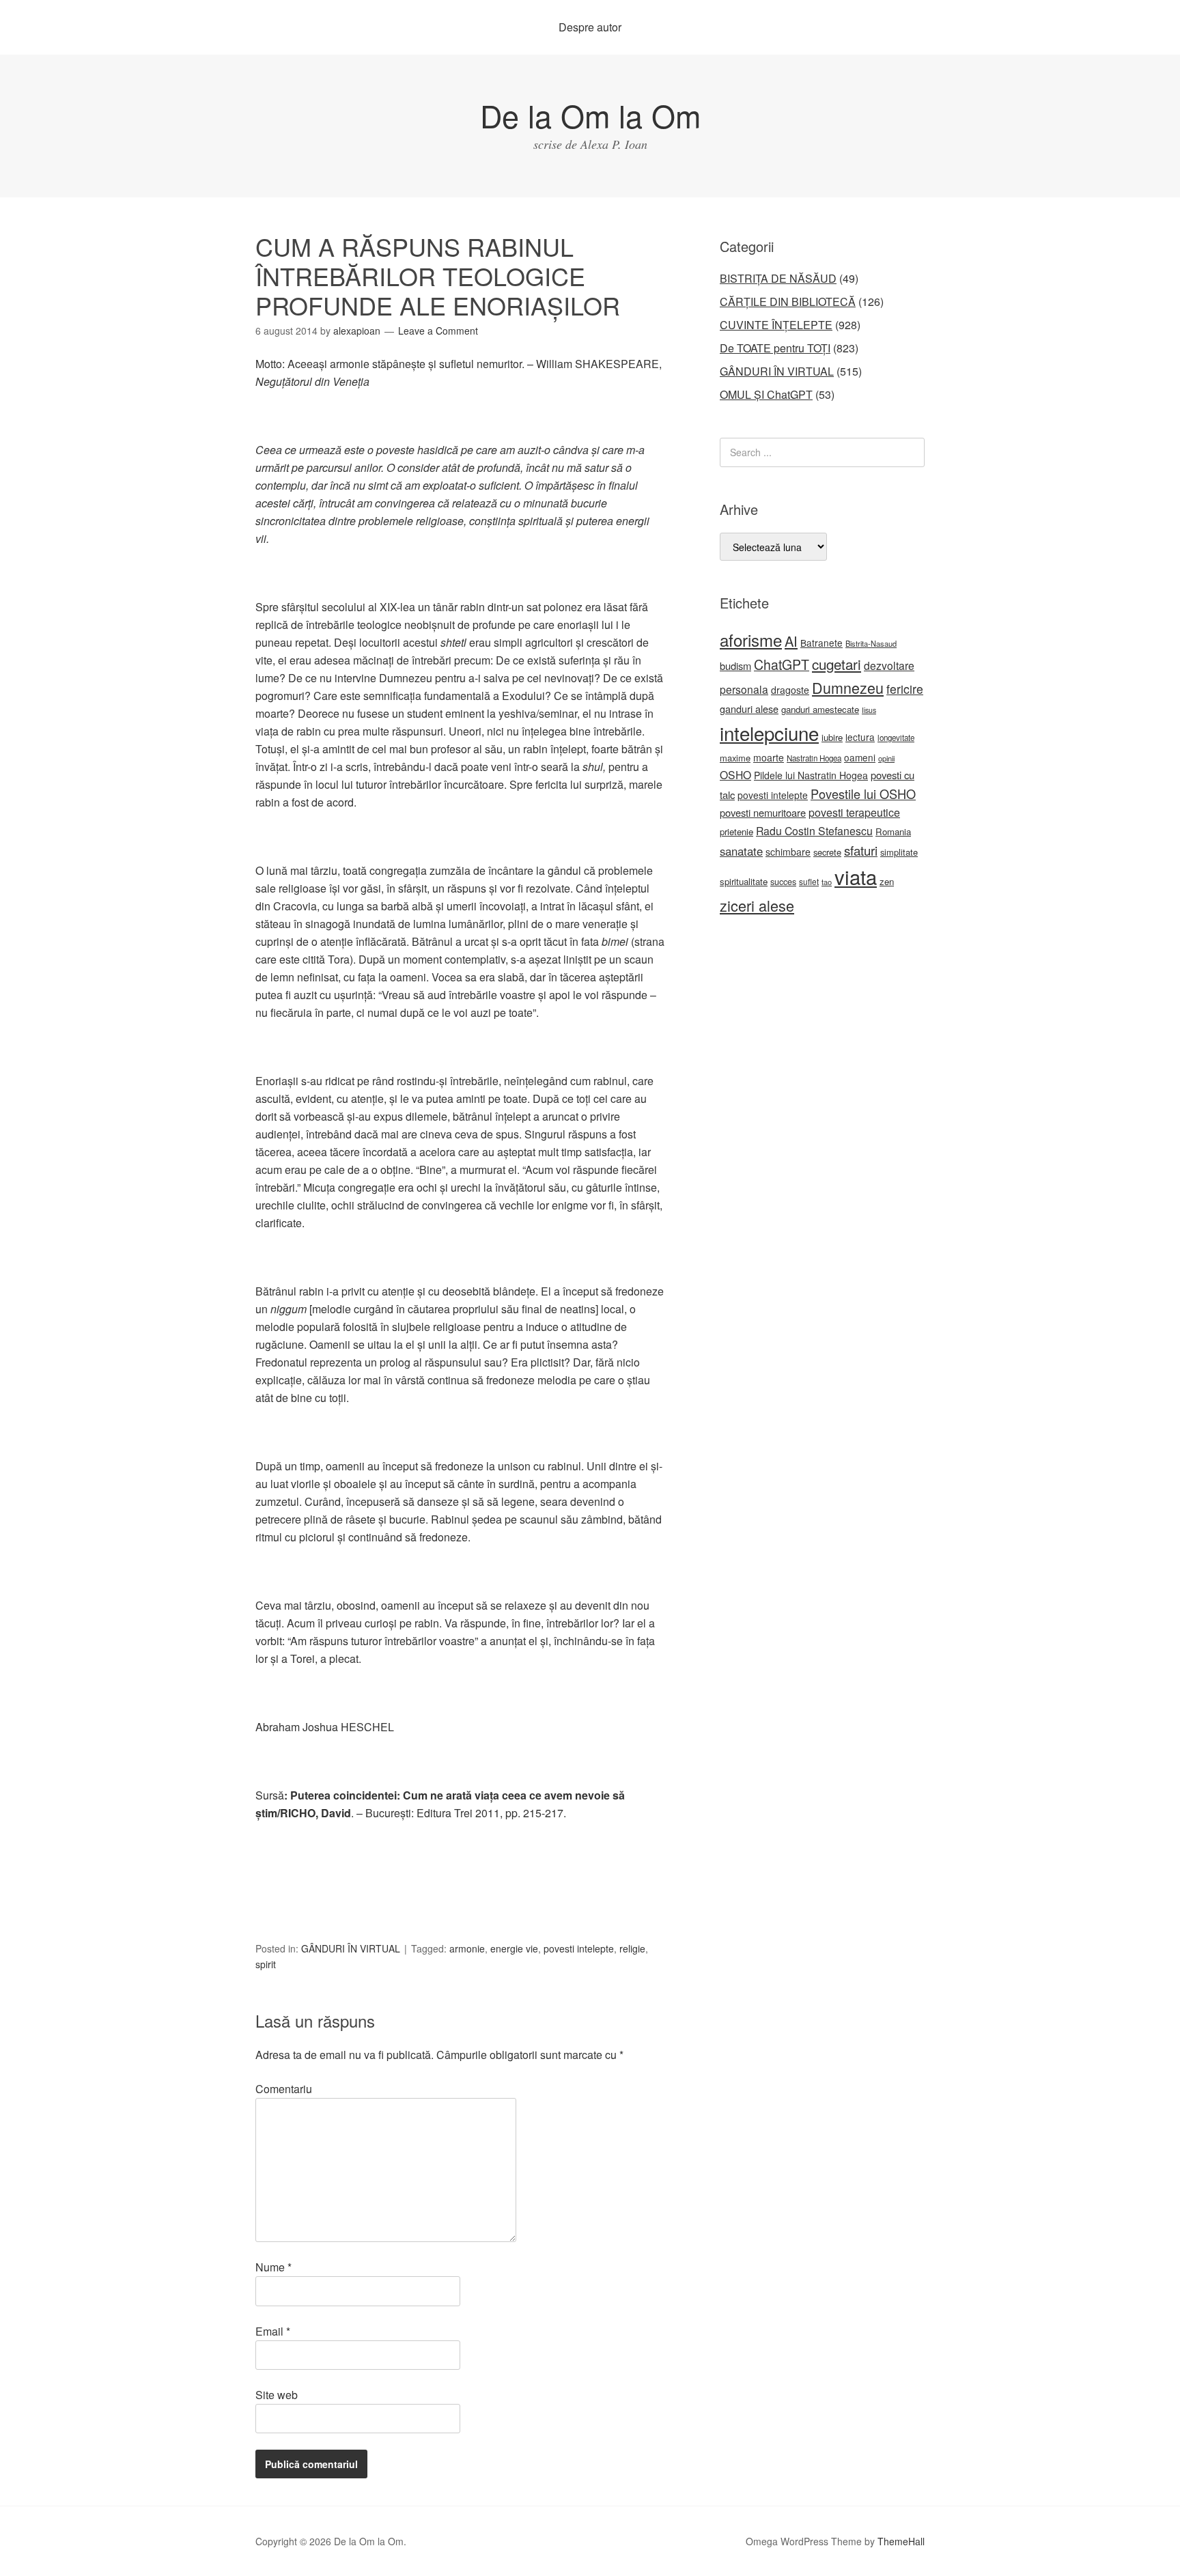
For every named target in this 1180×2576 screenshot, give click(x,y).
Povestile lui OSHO (863, 794)
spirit (266, 1964)
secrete (827, 852)
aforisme (751, 640)
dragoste (790, 690)
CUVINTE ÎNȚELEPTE (776, 325)
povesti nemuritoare (763, 812)
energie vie (514, 1948)
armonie (467, 1948)
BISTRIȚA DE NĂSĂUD (778, 278)
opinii (886, 758)
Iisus (869, 710)
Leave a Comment (438, 331)
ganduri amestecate (820, 709)
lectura (860, 737)
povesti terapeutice (854, 812)
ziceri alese (757, 905)
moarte (769, 757)
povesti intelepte (579, 1948)
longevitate (896, 738)
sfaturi (861, 850)
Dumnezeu (848, 687)
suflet (809, 881)
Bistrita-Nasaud (871, 643)
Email (273, 2331)
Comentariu (284, 2089)
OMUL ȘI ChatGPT (766, 394)
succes (783, 882)
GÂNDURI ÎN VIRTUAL (351, 1948)
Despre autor (590, 27)
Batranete (821, 643)
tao (827, 882)
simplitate (899, 852)
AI (791, 641)
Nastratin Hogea (814, 758)
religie (632, 1948)
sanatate (741, 851)
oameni (860, 757)
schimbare (788, 852)
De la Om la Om (590, 115)
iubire (832, 737)
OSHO (735, 774)
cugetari (837, 664)
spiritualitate (744, 881)
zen (887, 881)
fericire (905, 689)
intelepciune (769, 733)
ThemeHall (901, 2541)
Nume (273, 2267)
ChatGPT (782, 664)
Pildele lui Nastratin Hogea (811, 775)
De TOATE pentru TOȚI (775, 348)
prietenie (736, 831)
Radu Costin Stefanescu (814, 831)
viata (856, 876)
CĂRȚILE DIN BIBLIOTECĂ (788, 302)
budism (735, 666)
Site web (277, 2395)
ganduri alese (749, 709)
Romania (893, 831)
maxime (735, 758)
